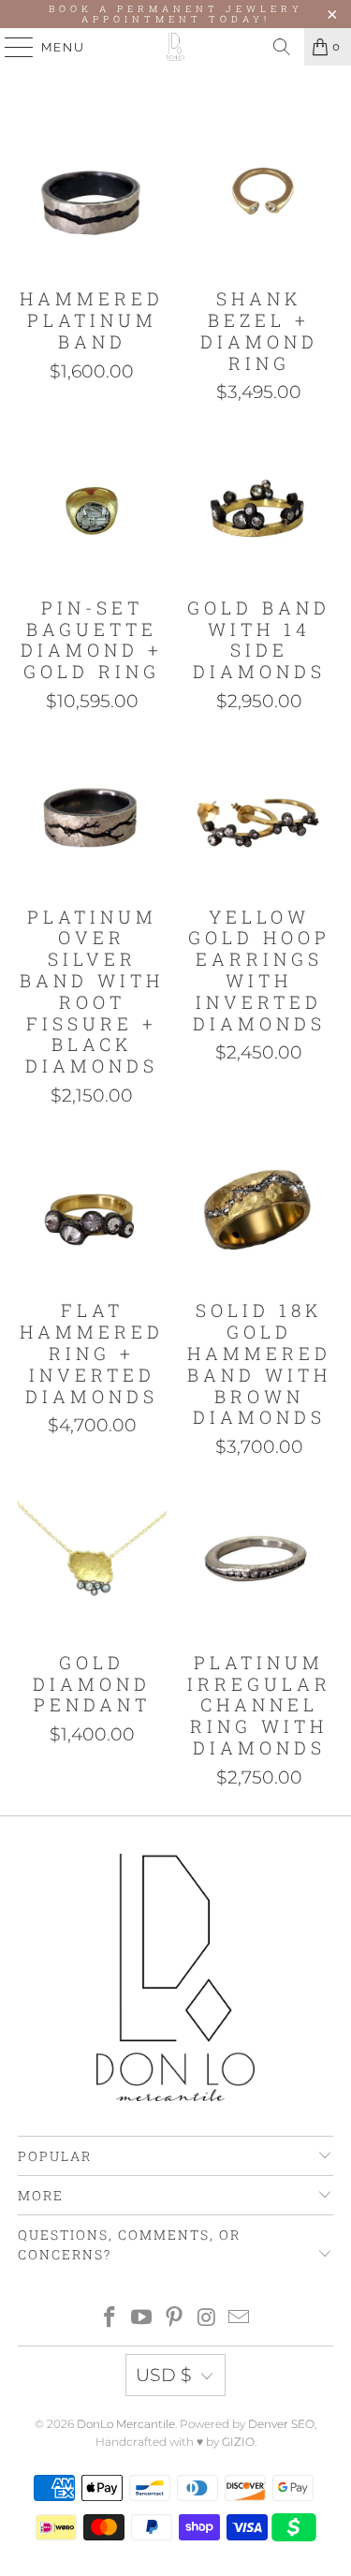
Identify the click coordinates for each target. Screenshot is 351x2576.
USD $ (164, 2375)
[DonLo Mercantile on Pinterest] (175, 2319)
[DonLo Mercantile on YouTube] (142, 2319)
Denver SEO (281, 2424)
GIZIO (238, 2442)
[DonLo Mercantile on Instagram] (207, 2319)
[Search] (282, 47)
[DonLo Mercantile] (176, 47)
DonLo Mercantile (126, 2424)
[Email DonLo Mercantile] (240, 2319)
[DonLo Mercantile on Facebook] (110, 2319)
